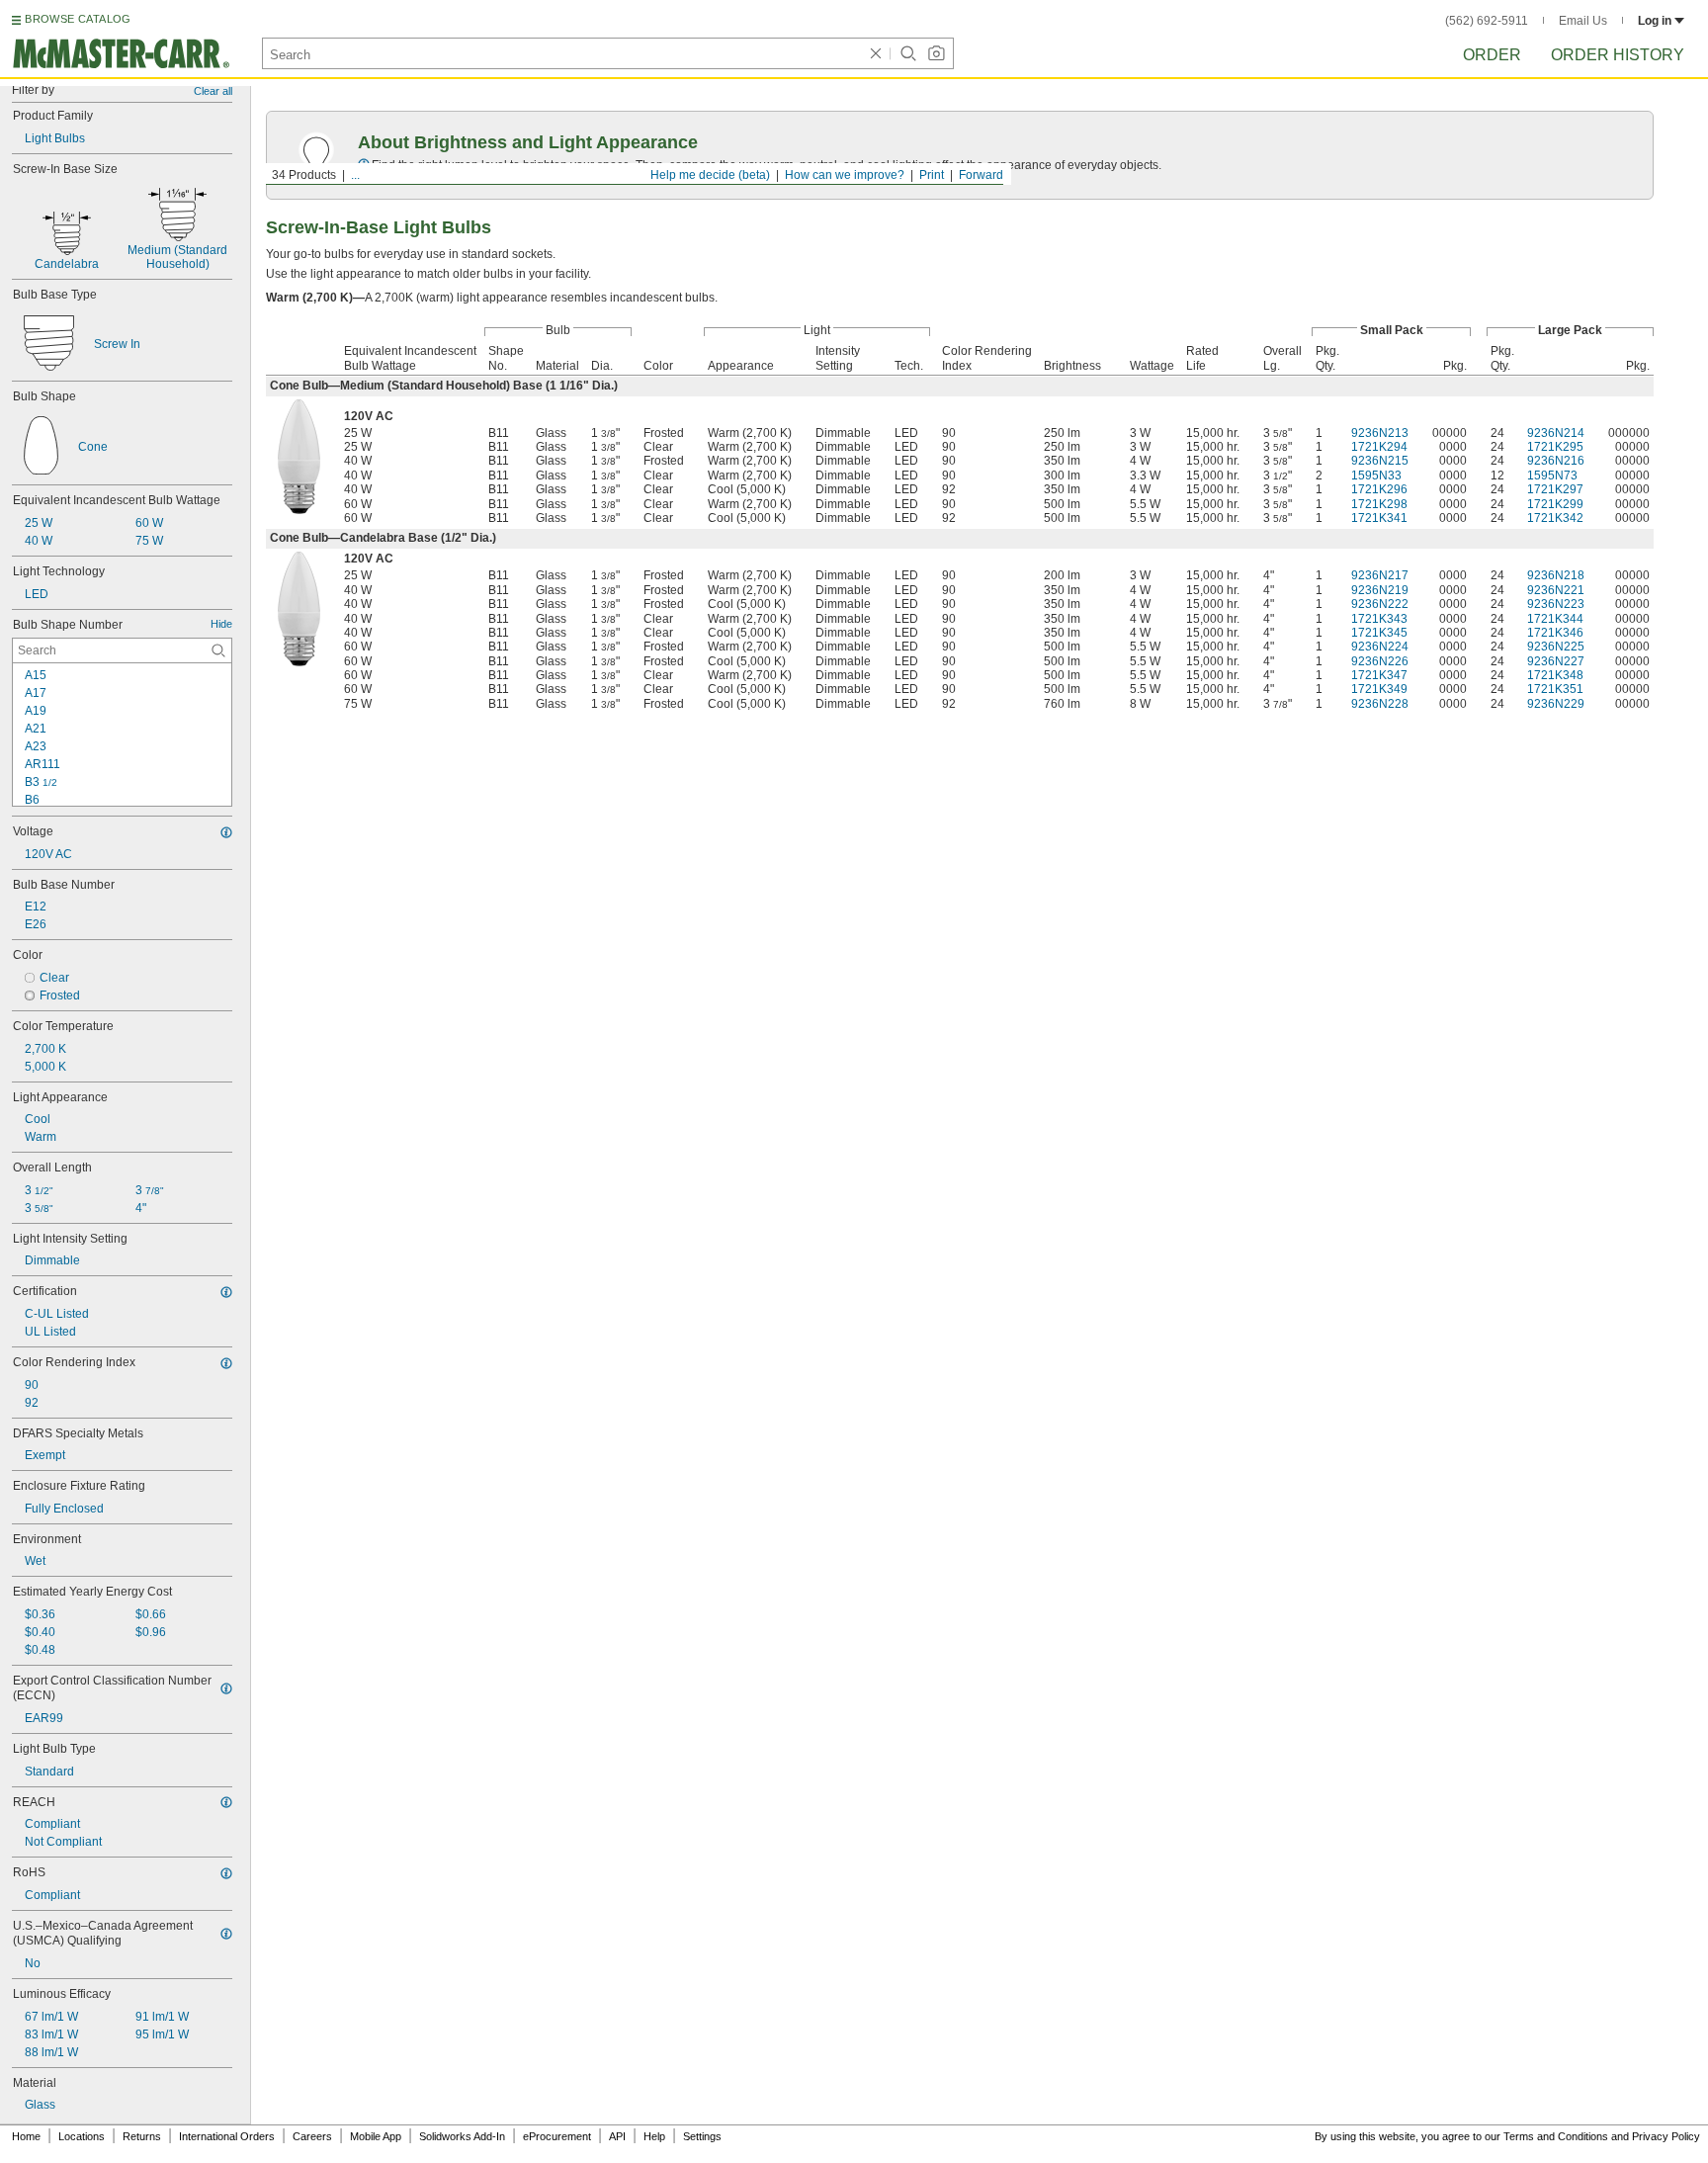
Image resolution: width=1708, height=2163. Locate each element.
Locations (82, 2136)
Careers (312, 2136)
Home (26, 2136)
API (617, 2136)
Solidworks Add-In (462, 2136)
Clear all (213, 91)
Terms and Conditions (1556, 2136)
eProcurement (557, 2136)
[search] (218, 650)
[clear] (876, 53)
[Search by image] (936, 53)
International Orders (227, 2136)
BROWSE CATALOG (78, 19)
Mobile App (376, 2136)
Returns (142, 2136)
